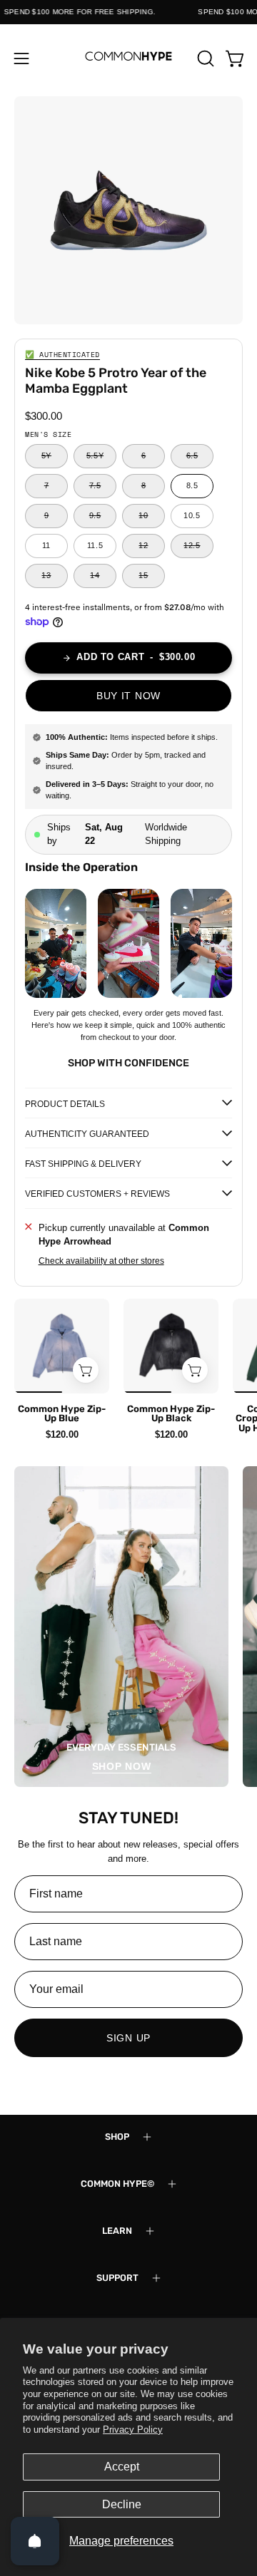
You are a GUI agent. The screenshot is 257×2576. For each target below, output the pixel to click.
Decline (122, 2504)
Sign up (128, 2038)
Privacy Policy (133, 2430)
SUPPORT (117, 2278)
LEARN (117, 2231)
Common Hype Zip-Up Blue (62, 1413)
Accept (122, 2467)
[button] (204, 58)
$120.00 (62, 1434)
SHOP (117, 2137)
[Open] (35, 2541)
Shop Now (122, 1766)
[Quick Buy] (86, 1370)
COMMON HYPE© (117, 2184)
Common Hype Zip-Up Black (171, 1413)
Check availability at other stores (101, 1261)
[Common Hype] (128, 58)
